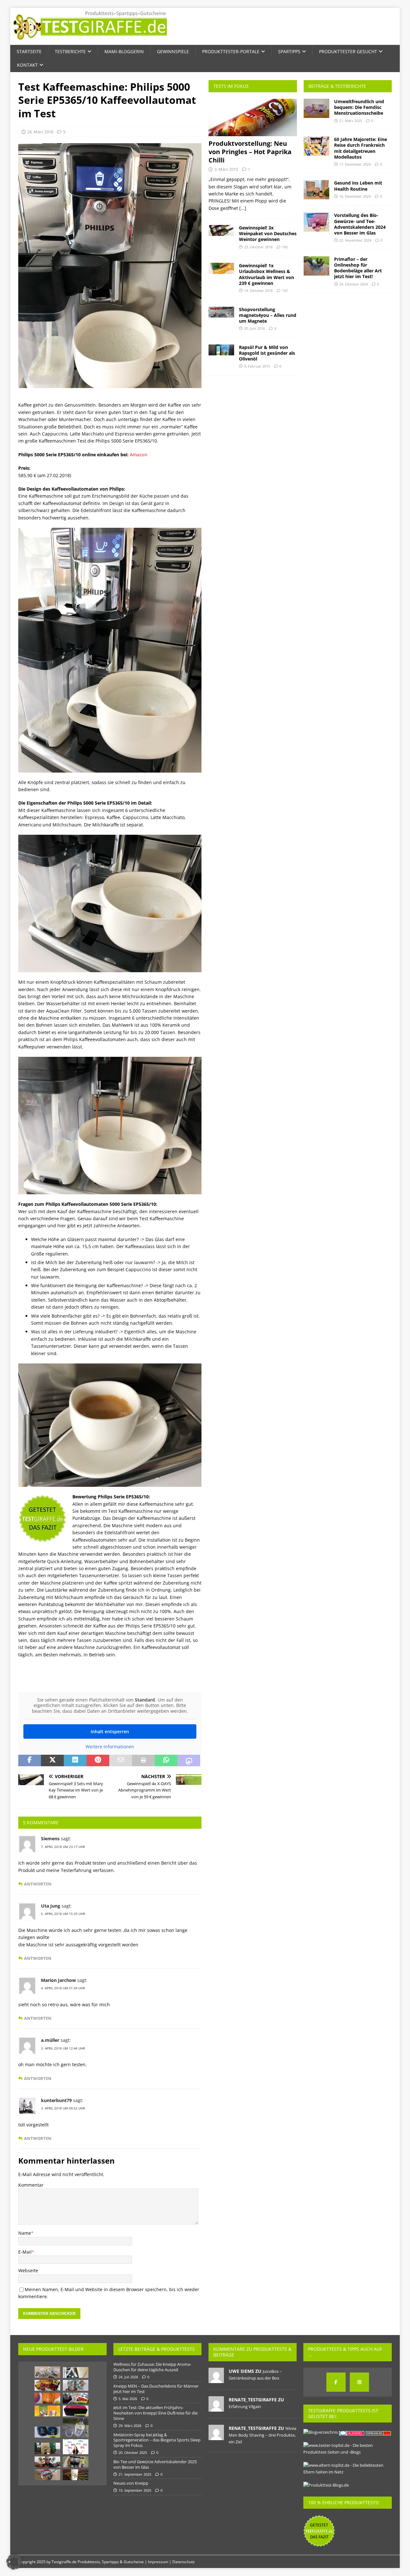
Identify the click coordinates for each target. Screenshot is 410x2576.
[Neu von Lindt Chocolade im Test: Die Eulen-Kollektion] (47, 2385)
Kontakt (27, 65)
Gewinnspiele (173, 51)
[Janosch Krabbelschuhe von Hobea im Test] (47, 2432)
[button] (14, 2562)
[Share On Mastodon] (189, 1760)
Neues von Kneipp (131, 2483)
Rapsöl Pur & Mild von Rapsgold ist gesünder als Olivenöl (267, 353)
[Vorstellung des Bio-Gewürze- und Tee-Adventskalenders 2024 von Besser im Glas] (316, 222)
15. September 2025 (135, 2490)
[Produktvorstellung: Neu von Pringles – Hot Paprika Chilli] (253, 117)
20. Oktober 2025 (133, 2452)
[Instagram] (359, 2382)
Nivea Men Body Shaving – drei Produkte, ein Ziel (262, 2435)
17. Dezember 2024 (355, 164)
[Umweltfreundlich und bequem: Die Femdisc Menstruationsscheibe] (316, 108)
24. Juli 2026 (128, 2377)
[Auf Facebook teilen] (30, 1760)
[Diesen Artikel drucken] (143, 1760)
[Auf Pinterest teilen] (98, 1760)
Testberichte (70, 51)
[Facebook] (336, 2382)
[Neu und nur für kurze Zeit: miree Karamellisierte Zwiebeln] (47, 2475)
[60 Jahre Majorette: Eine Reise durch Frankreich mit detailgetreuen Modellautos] (316, 146)
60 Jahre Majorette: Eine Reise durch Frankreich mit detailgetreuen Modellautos (361, 148)
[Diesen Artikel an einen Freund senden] (121, 1760)
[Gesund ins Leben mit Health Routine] (316, 190)
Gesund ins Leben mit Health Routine (358, 186)
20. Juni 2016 (254, 328)
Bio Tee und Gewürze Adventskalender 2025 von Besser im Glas (155, 2464)
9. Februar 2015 (257, 366)
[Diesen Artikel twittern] (52, 1760)
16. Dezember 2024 (355, 196)
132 (285, 290)
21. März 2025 (351, 121)
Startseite (29, 51)
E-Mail (25, 2252)
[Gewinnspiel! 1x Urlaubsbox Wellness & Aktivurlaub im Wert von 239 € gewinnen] (221, 268)
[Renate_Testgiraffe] (216, 2408)
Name (25, 2233)
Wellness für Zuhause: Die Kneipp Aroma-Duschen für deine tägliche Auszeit (152, 2367)
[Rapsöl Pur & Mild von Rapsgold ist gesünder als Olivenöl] (221, 350)
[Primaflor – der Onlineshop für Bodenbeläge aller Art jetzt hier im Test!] (316, 266)
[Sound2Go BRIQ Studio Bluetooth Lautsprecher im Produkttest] (76, 2411)
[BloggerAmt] (321, 2432)
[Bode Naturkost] (47, 2372)
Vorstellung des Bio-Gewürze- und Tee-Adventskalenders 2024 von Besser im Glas (360, 224)
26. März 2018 (40, 132)
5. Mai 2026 (128, 2399)
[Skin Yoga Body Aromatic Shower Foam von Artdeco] (76, 2475)
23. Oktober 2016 (258, 247)
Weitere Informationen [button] (110, 1747)
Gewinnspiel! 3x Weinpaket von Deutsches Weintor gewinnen (268, 233)
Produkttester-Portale (231, 51)
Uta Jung (51, 1906)
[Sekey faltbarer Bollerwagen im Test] (76, 2462)
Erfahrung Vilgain (245, 2406)
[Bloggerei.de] (352, 2432)
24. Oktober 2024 (353, 284)
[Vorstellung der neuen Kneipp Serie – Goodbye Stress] (76, 2385)
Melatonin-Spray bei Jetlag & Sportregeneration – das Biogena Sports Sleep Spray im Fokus (157, 2440)
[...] (243, 208)
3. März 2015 (226, 169)
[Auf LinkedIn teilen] (75, 1760)
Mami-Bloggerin (124, 51)
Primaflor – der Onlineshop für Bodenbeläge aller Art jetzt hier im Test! (358, 268)
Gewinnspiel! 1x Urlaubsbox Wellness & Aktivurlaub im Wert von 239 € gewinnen (266, 274)
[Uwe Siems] (216, 2380)
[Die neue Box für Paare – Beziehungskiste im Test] (76, 2373)
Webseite (28, 2270)
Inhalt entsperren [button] (110, 1731)
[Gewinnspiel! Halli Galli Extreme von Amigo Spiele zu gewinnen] (47, 2411)
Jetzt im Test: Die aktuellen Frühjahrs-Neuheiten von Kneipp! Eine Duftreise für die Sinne (156, 2413)
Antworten (38, 1884)
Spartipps (289, 51)
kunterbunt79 (56, 2100)
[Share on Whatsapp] (166, 1760)
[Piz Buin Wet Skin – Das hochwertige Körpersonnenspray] (47, 2398)
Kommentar (31, 2185)
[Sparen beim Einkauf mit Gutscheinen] (76, 2447)
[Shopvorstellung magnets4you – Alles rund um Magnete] (221, 312)
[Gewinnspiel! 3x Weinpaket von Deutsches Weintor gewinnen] (221, 230)
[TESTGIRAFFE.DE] (90, 41)
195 (285, 247)
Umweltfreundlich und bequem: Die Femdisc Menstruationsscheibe (359, 107)
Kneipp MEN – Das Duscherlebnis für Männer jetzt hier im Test (156, 2389)
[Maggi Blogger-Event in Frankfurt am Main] (76, 2398)
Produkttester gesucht (348, 51)
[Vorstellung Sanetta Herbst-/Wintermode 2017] (47, 2448)
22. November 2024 (355, 240)
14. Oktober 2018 (258, 290)
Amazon (139, 455)
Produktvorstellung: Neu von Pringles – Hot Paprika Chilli (250, 152)
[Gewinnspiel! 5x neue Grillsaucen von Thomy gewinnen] (47, 2462)
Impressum (158, 2562)
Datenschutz (184, 2562)
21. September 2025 (135, 2474)
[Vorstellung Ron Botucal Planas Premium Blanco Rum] (76, 2428)
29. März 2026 (130, 2426)
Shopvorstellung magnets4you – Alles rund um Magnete (268, 315)
